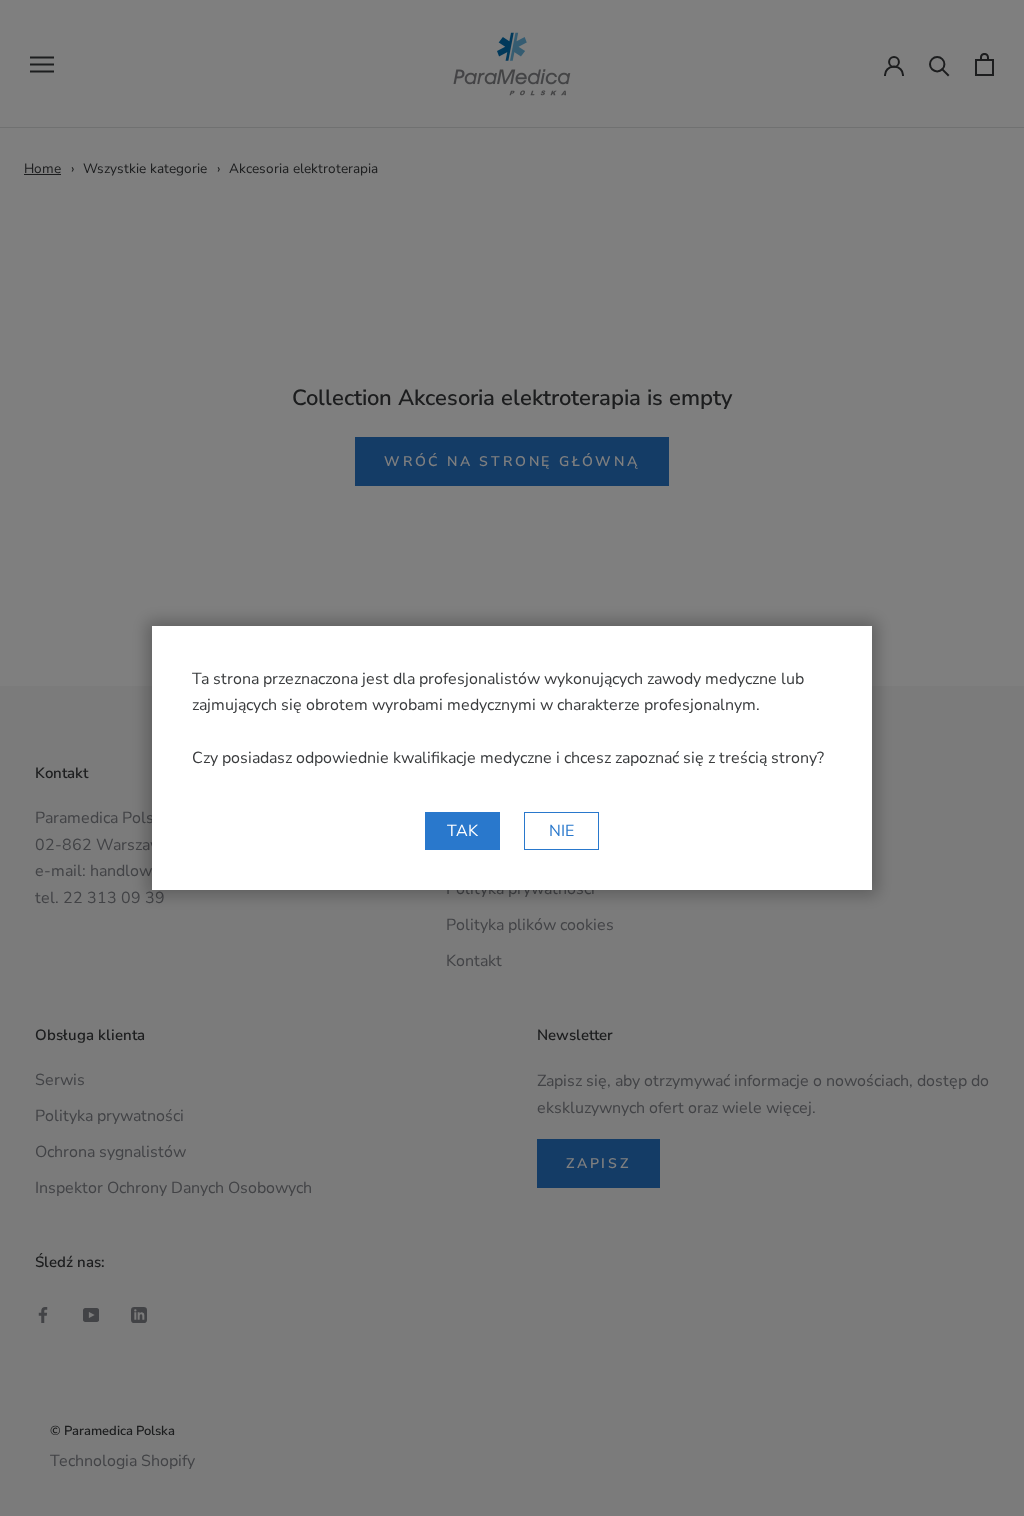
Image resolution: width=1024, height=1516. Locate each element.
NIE (561, 831)
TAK (462, 831)
